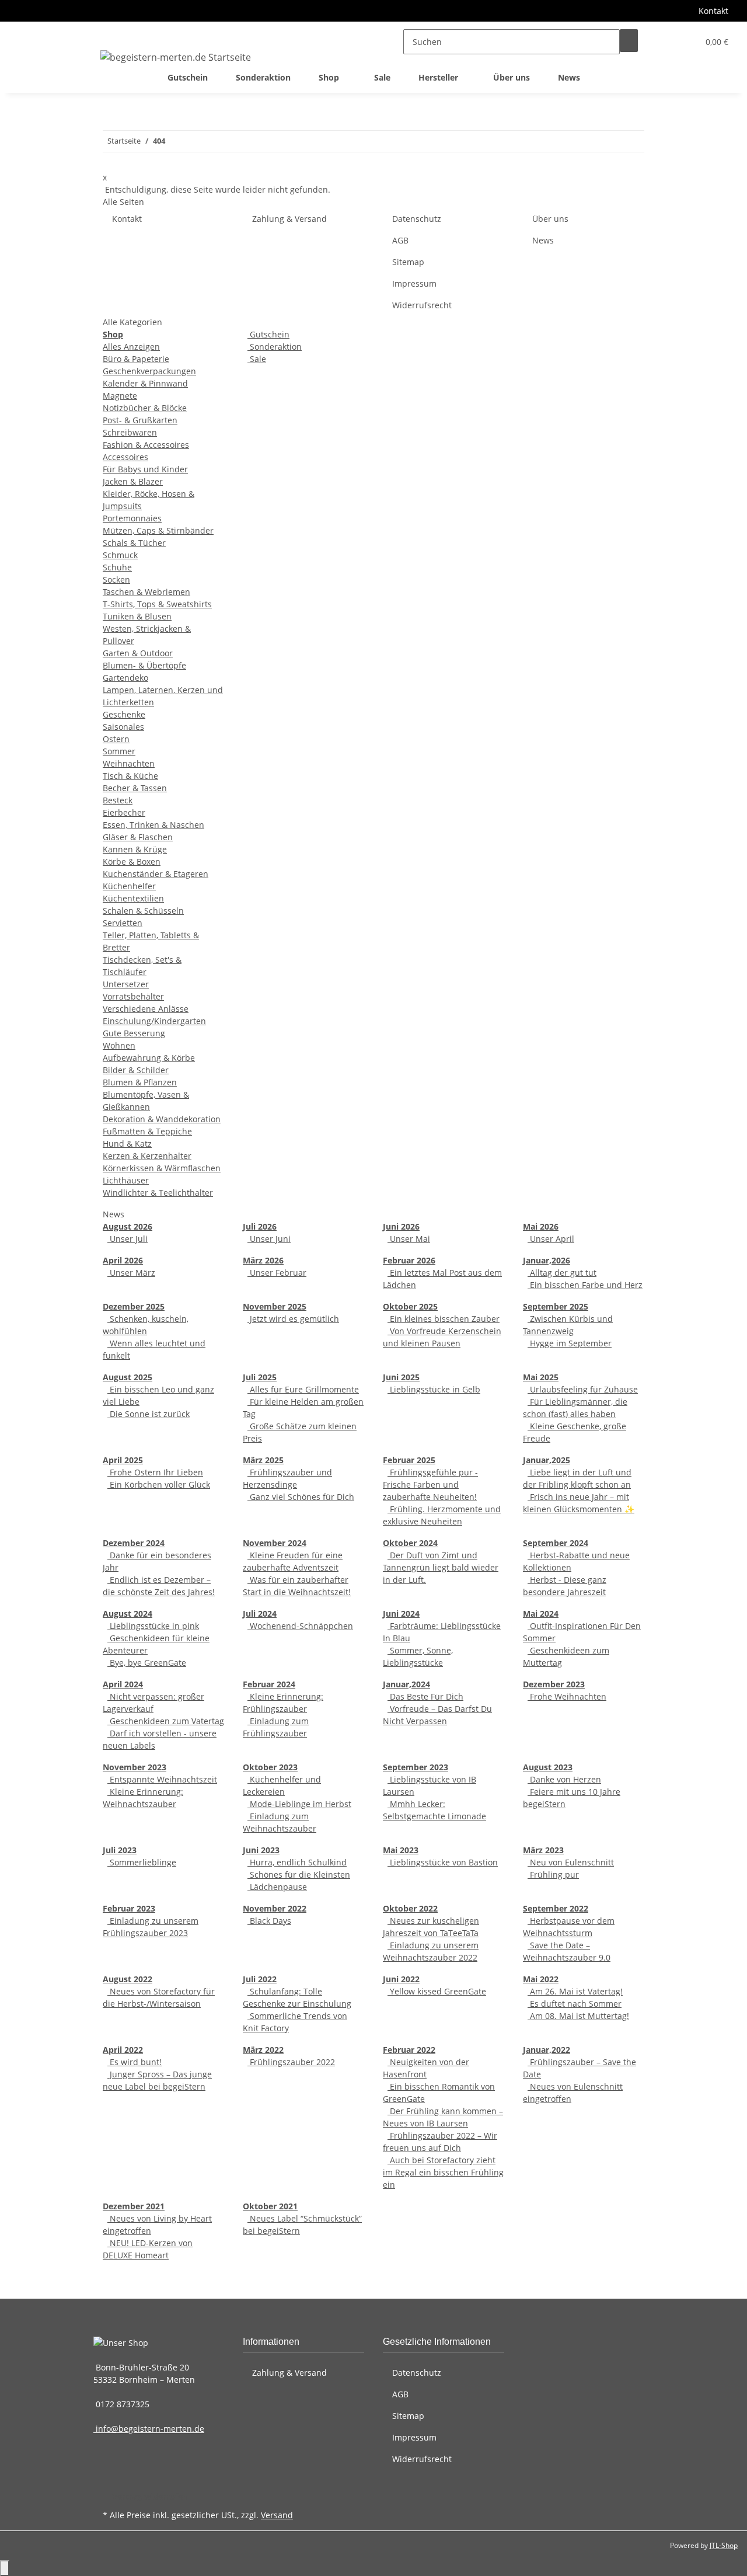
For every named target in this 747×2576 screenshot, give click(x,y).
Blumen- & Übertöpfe (144, 665)
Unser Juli (128, 1239)
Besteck (118, 800)
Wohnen (119, 1045)
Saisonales (123, 727)
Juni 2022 (401, 1979)
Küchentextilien (133, 898)
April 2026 (123, 1260)
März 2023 (543, 1850)
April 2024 (123, 1684)
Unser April (551, 1239)
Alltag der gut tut (562, 1273)
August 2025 (128, 1377)
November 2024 (275, 1543)
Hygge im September (570, 1343)
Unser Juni (269, 1239)
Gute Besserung (134, 1033)
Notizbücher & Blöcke (145, 408)
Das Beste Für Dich (425, 1696)
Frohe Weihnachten (567, 1696)
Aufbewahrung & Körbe (149, 1058)
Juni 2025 (401, 1377)
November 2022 (275, 1908)
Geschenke (124, 714)
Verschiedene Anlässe (146, 1009)
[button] (666, 42)
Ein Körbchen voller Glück (159, 1484)
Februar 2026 (409, 1260)
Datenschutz (417, 219)
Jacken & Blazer (133, 481)
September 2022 (556, 1908)
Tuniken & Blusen (137, 616)
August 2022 (128, 1979)
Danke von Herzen (564, 1779)
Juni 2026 (401, 1226)
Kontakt (713, 11)
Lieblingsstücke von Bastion (443, 1862)
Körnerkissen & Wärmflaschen (162, 1168)
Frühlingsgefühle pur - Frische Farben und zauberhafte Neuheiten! (430, 1484)
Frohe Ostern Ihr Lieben (155, 1472)
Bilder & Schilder (136, 1070)
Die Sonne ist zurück (149, 1414)
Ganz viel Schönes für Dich (301, 1497)
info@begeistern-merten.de (149, 2429)
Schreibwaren (130, 432)
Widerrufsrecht (422, 305)
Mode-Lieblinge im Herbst (299, 1804)
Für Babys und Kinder (145, 469)
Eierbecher (124, 812)
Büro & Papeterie (136, 359)
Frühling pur (553, 1874)
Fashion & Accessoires (146, 445)
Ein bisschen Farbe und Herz (585, 1285)
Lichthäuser (126, 1180)
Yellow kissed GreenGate (437, 1991)
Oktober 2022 (410, 1908)
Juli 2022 (260, 1979)
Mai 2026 (541, 1226)
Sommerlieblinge (142, 1862)
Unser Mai (409, 1239)
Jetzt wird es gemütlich (293, 1319)
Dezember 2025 (134, 1306)
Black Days (269, 1921)
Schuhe (117, 567)
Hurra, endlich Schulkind (297, 1862)
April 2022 (123, 2050)
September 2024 (556, 1543)
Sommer (119, 751)
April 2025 (123, 1460)
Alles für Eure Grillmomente (303, 1389)
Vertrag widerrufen (150, 2496)
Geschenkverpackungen (149, 371)
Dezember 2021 (134, 2206)
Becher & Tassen (135, 788)
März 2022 (263, 2050)
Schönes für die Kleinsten (299, 1874)
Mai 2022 (541, 1979)
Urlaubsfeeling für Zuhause (583, 1389)
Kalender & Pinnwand (145, 383)
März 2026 (263, 1260)
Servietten (123, 923)
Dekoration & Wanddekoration (162, 1119)
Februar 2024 (269, 1684)
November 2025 (275, 1306)
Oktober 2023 (270, 1767)
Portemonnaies (132, 518)
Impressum (414, 283)
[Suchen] (629, 41)
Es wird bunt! (135, 2062)
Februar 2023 (129, 1908)
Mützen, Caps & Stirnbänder (158, 530)
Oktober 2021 (270, 2206)
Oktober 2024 (410, 1543)
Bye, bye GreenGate (147, 1663)
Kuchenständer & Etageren (156, 874)
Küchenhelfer (129, 886)
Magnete (120, 396)
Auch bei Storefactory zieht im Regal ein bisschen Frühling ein (443, 2172)
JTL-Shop (724, 2545)
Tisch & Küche (130, 776)
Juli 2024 (260, 1614)
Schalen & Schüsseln (143, 911)
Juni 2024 (401, 1614)
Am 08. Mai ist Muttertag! (578, 2016)
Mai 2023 (401, 1850)
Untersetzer (126, 984)
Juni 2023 (261, 1850)
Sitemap (408, 262)
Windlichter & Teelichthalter (158, 1193)
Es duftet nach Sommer (575, 2004)
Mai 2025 (541, 1377)
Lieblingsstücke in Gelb (434, 1389)
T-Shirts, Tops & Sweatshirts (157, 604)
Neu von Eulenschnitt (571, 1862)
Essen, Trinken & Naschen (153, 825)
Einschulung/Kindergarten (154, 1021)
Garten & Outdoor (138, 653)
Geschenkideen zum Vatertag (166, 1721)
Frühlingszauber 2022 (291, 2062)
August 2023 (548, 1767)
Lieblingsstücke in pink (153, 1626)
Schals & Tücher (134, 543)
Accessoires (125, 457)
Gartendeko (125, 678)
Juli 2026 (260, 1226)
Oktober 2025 (410, 1306)
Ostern (116, 739)
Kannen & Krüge (135, 849)
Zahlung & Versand (289, 219)
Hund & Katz (127, 1143)
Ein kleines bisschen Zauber (444, 1319)
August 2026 (128, 1226)
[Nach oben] (5, 2568)
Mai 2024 (541, 1614)
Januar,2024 (406, 1684)
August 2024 (128, 1614)
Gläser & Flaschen (138, 837)
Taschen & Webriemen (146, 592)
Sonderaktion (275, 347)
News (569, 77)
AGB (400, 240)
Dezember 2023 (554, 1684)
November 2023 (135, 1767)
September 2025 (556, 1306)
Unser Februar (277, 1273)
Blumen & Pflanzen (140, 1082)
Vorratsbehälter (133, 996)
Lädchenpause (277, 1887)
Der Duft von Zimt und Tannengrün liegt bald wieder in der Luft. (441, 1567)
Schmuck (120, 555)
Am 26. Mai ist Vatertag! (575, 1991)
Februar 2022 (409, 2050)
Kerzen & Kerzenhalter (147, 1156)
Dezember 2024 (134, 1543)
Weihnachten (129, 763)
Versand (277, 2515)
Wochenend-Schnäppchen (300, 1626)
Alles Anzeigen (131, 347)
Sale (257, 359)
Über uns (512, 77)
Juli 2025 (260, 1377)
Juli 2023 (120, 1850)
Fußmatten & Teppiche (147, 1131)
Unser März (131, 1273)
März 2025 (263, 1460)
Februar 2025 (409, 1460)
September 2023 (416, 1767)
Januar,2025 (547, 1460)
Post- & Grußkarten (140, 420)
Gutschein (268, 334)
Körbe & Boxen (132, 861)
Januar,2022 (547, 2050)
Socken (116, 579)
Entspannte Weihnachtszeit (162, 1779)
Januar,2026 (547, 1260)
